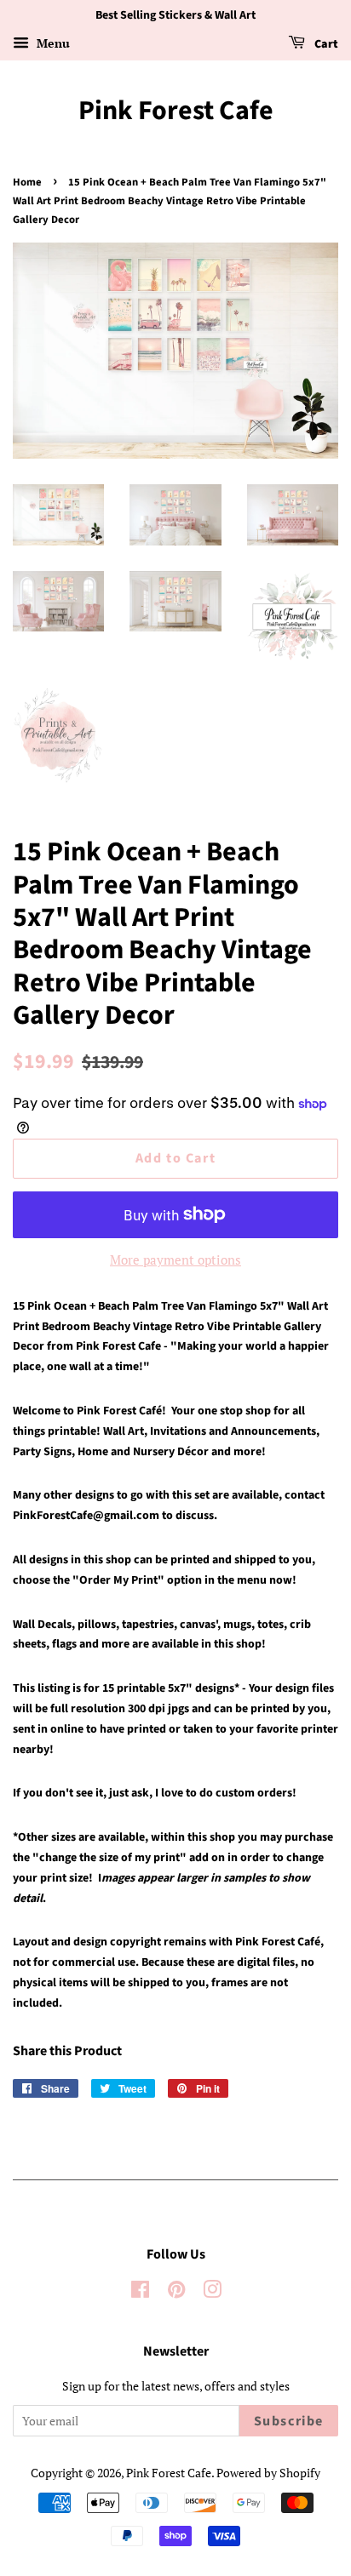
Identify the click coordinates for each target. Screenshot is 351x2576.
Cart (325, 44)
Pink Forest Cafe (176, 111)
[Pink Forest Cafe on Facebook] (140, 2292)
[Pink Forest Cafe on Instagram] (212, 2292)
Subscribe (289, 2421)
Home (27, 182)
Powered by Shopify (268, 2473)
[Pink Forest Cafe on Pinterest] (176, 2292)
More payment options (175, 1259)
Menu (52, 43)
